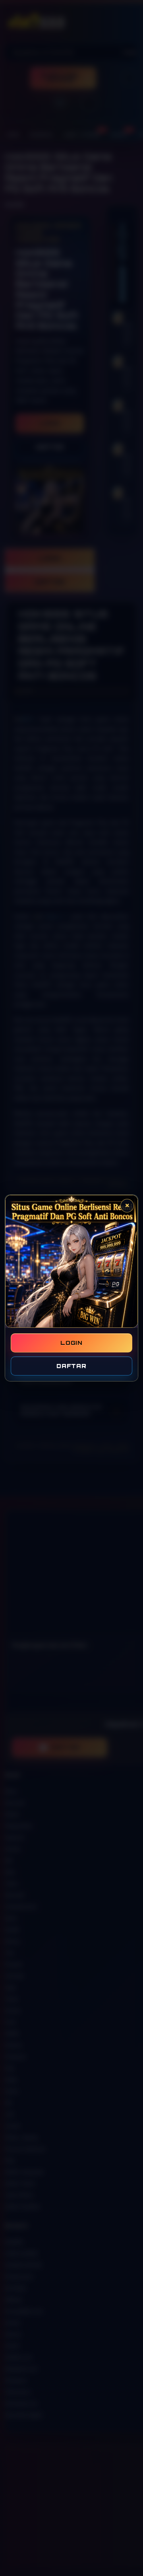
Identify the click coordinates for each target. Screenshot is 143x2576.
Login (71, 1343)
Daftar (71, 1366)
